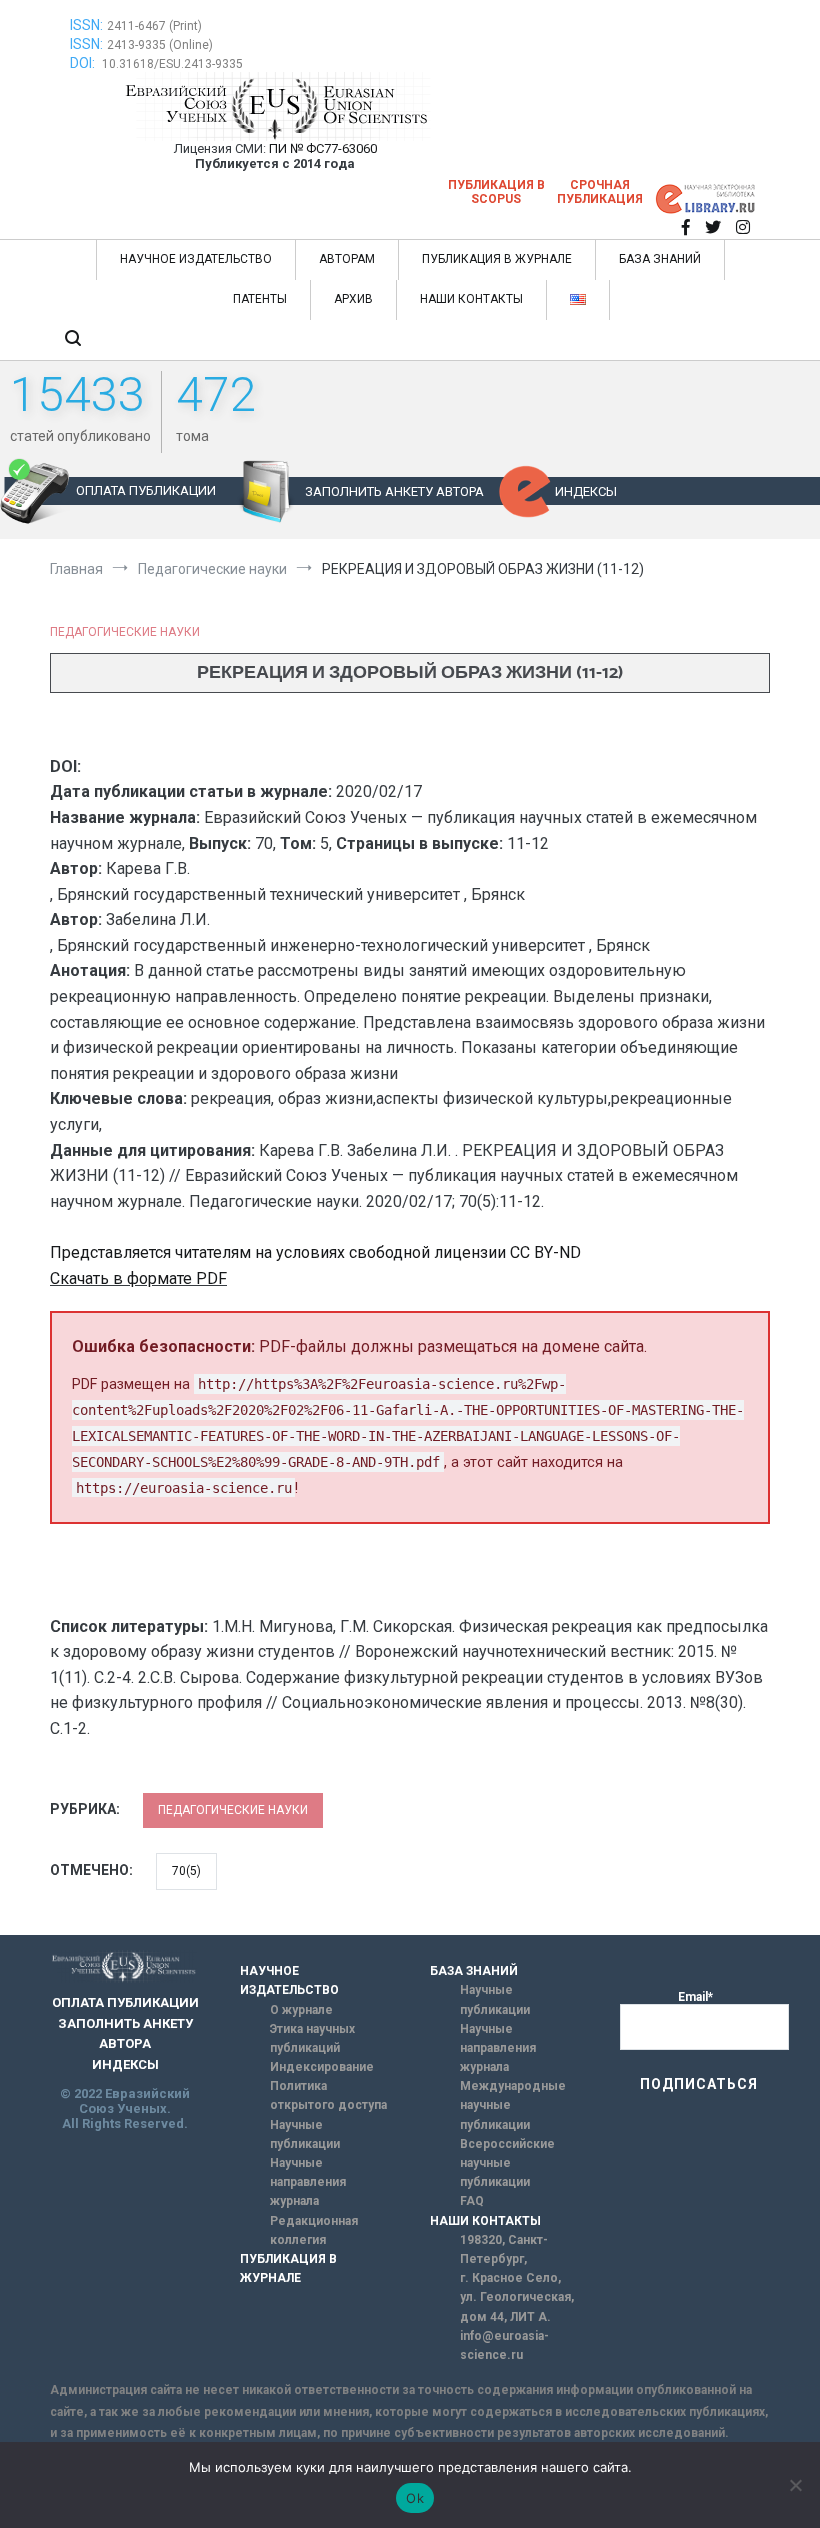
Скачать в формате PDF (138, 1278)
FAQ (472, 2201)
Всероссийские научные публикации (507, 2163)
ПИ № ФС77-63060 (323, 148)
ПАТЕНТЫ (260, 299)
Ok (415, 2498)
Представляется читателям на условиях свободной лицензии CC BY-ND (315, 1252)
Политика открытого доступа (328, 2095)
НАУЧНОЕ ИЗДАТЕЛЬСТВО (196, 259)
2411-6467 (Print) (154, 26)
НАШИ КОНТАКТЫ (471, 299)
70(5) (186, 1871)
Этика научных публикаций (312, 2038)
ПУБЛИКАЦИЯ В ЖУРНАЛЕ (497, 259)
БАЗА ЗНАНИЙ (660, 259)
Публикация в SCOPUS (496, 192)
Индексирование (322, 2067)
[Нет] (795, 2485)
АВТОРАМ (347, 259)
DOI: (84, 63)
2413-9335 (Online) (160, 45)
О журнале (301, 2010)
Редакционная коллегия (314, 2230)
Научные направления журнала (308, 2182)
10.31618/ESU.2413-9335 (172, 64)
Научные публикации (305, 2134)
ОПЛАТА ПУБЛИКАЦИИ (146, 490)
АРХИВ (353, 299)
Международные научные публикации (513, 2105)
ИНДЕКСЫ (586, 491)
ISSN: (86, 25)
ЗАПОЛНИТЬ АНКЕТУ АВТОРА (394, 491)
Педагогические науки (125, 632)
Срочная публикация (600, 192)
